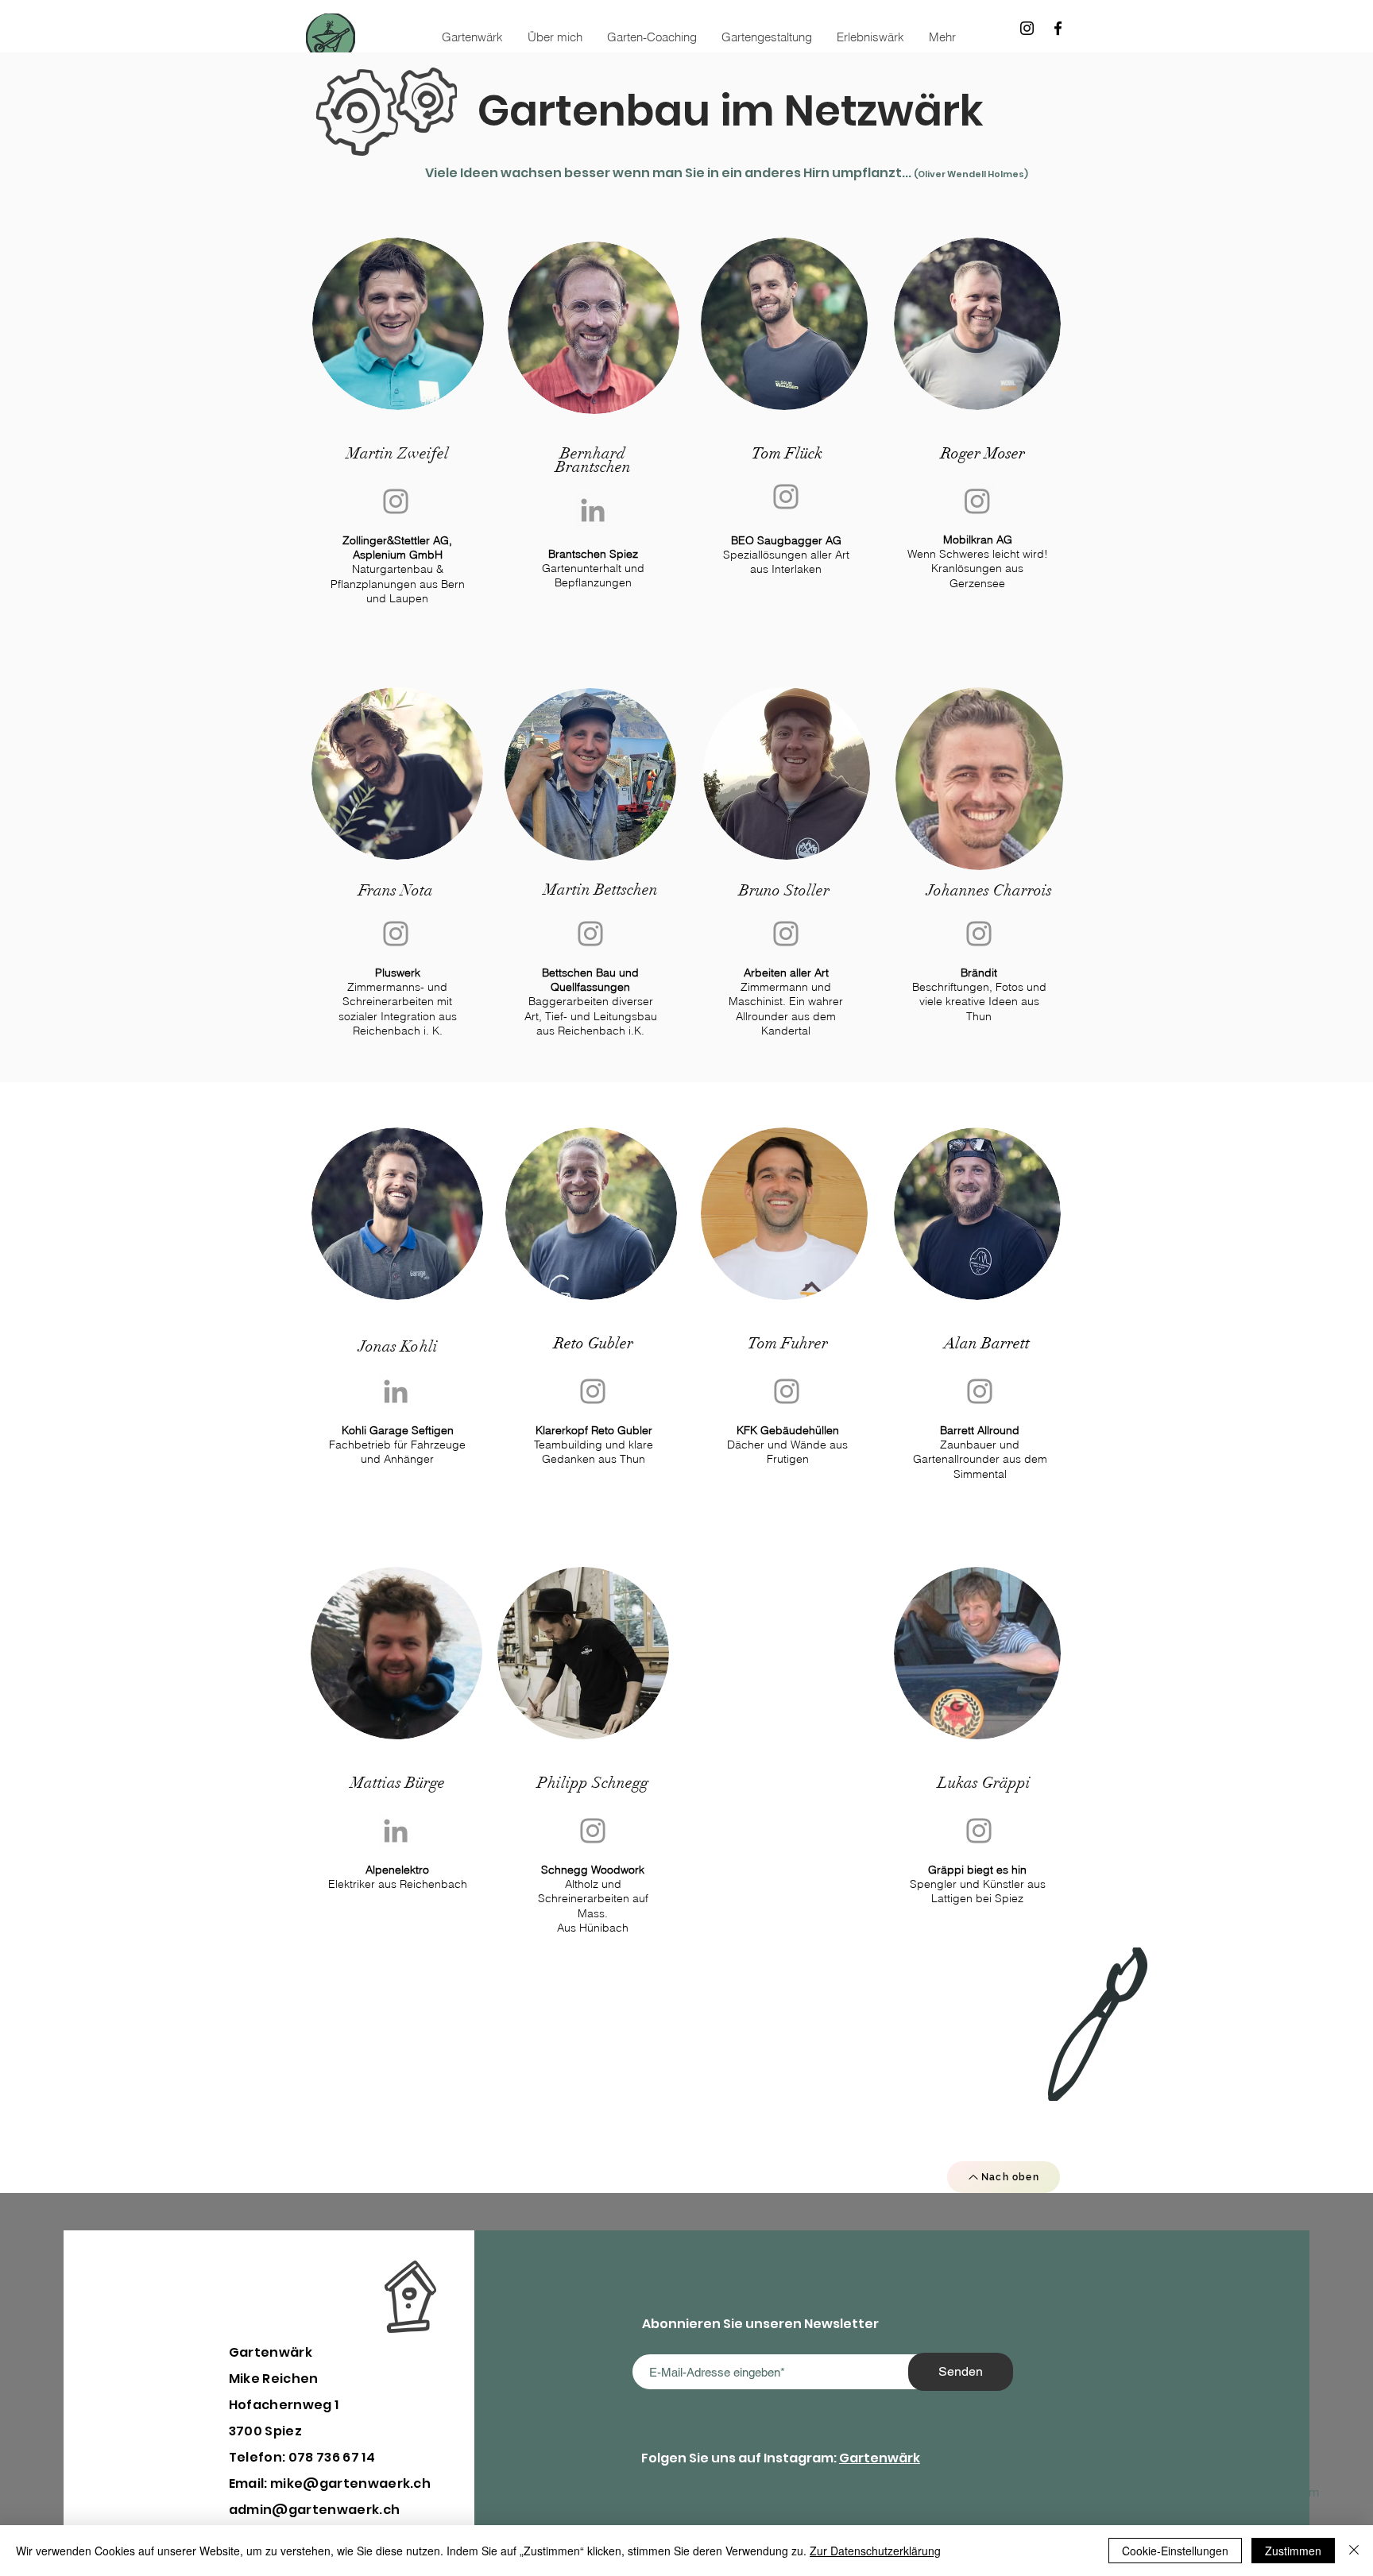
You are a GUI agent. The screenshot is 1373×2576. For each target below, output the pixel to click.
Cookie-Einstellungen (1175, 2551)
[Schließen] (1354, 2551)
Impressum (1286, 2492)
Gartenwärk (880, 2458)
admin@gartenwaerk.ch (314, 2510)
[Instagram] (1027, 28)
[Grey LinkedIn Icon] (593, 510)
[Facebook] (1058, 28)
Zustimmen (1293, 2551)
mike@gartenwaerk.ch (350, 2483)
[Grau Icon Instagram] (396, 501)
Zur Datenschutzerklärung (875, 2551)
